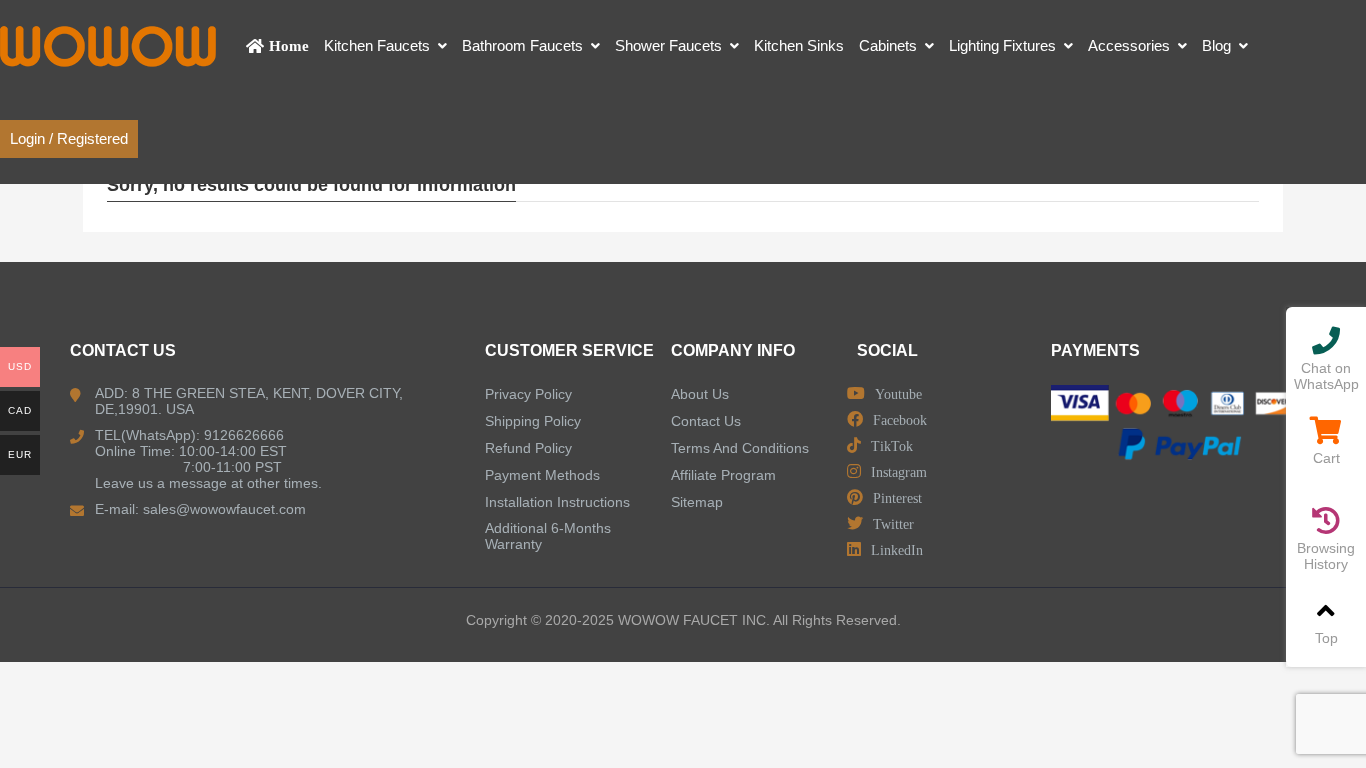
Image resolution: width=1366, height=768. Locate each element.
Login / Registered (69, 138)
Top (1326, 638)
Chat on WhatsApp (1326, 376)
